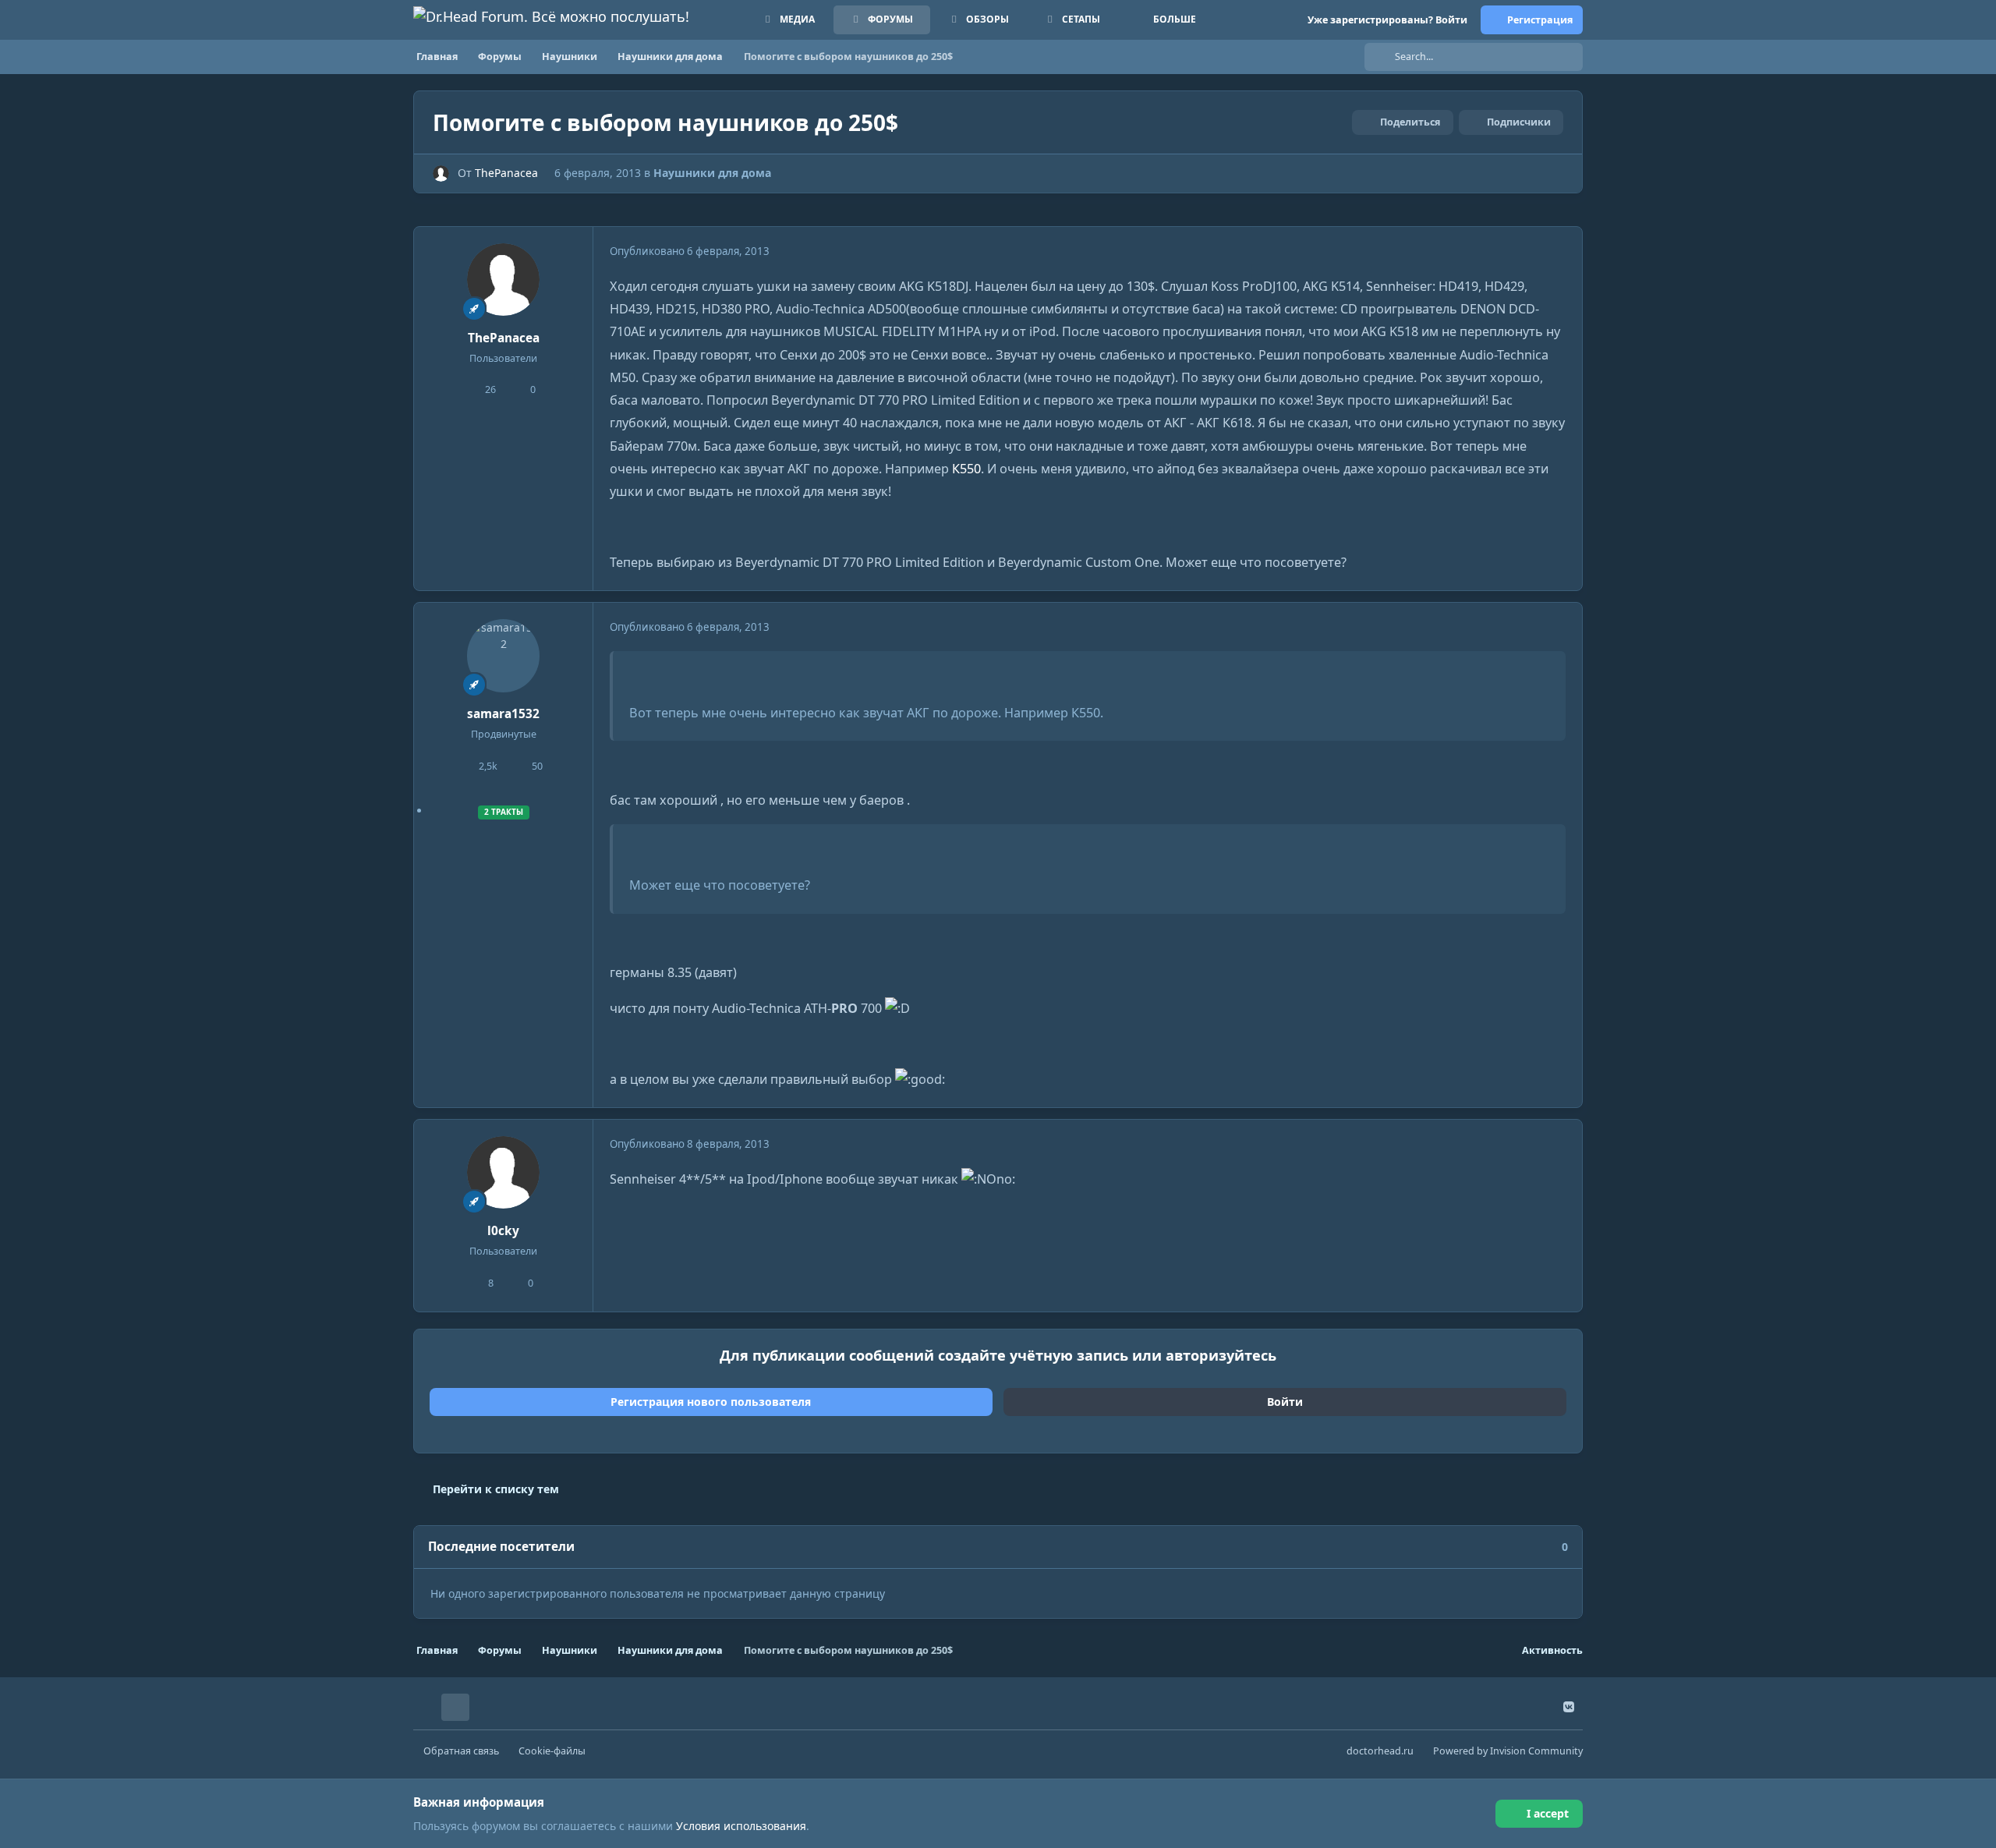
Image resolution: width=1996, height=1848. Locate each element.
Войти (1285, 1402)
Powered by (1508, 1751)
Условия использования (741, 1826)
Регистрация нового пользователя (711, 1402)
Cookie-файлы (552, 1751)
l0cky (503, 1231)
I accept (1548, 1813)
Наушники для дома (712, 173)
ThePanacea (506, 173)
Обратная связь (461, 1751)
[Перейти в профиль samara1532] (504, 656)
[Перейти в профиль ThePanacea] (441, 173)
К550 (966, 469)
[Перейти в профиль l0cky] (504, 1173)
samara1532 (503, 714)
